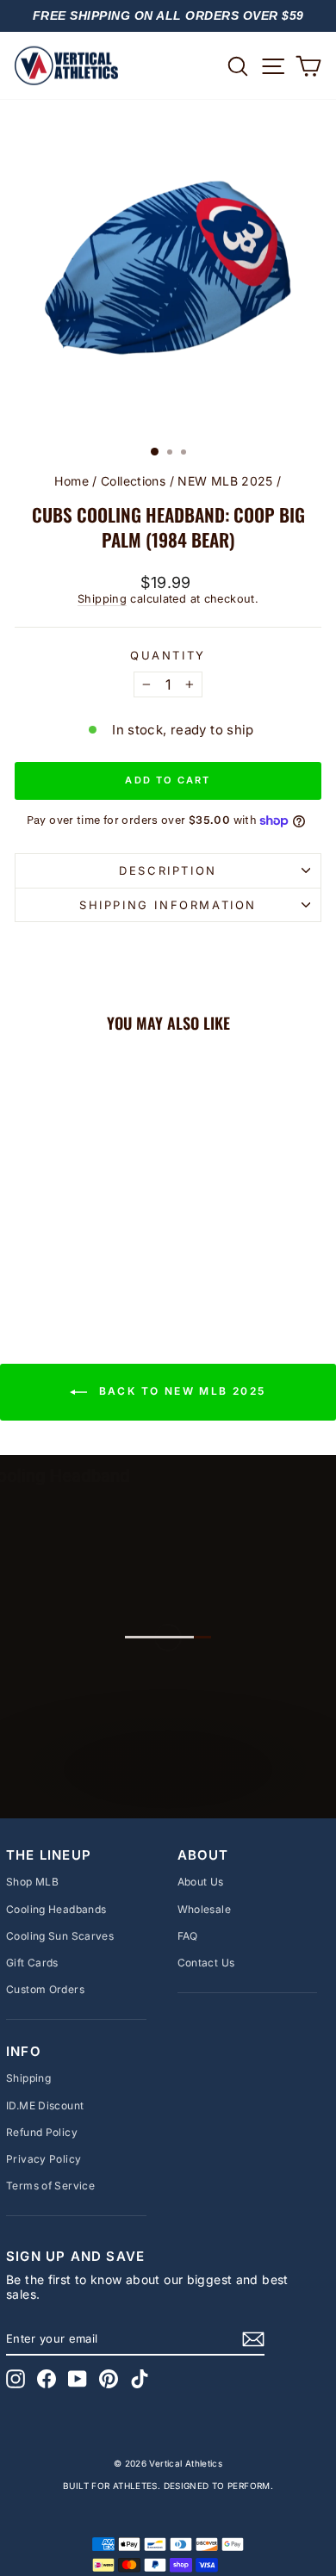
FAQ (188, 1936)
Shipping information (168, 905)
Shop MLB (32, 1882)
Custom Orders (45, 1989)
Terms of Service (50, 2186)
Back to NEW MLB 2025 (180, 1391)
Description (168, 870)
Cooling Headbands (56, 1909)
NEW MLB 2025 (225, 481)
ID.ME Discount (45, 2105)
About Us (201, 1882)
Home (72, 481)
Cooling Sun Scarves (60, 1936)
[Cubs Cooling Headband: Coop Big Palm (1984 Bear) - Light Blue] (73, 1261)
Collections (133, 481)
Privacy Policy (44, 2159)
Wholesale (204, 1909)
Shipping (102, 599)
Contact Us (206, 1963)
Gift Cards (32, 1963)
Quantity (168, 656)
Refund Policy (42, 2132)
